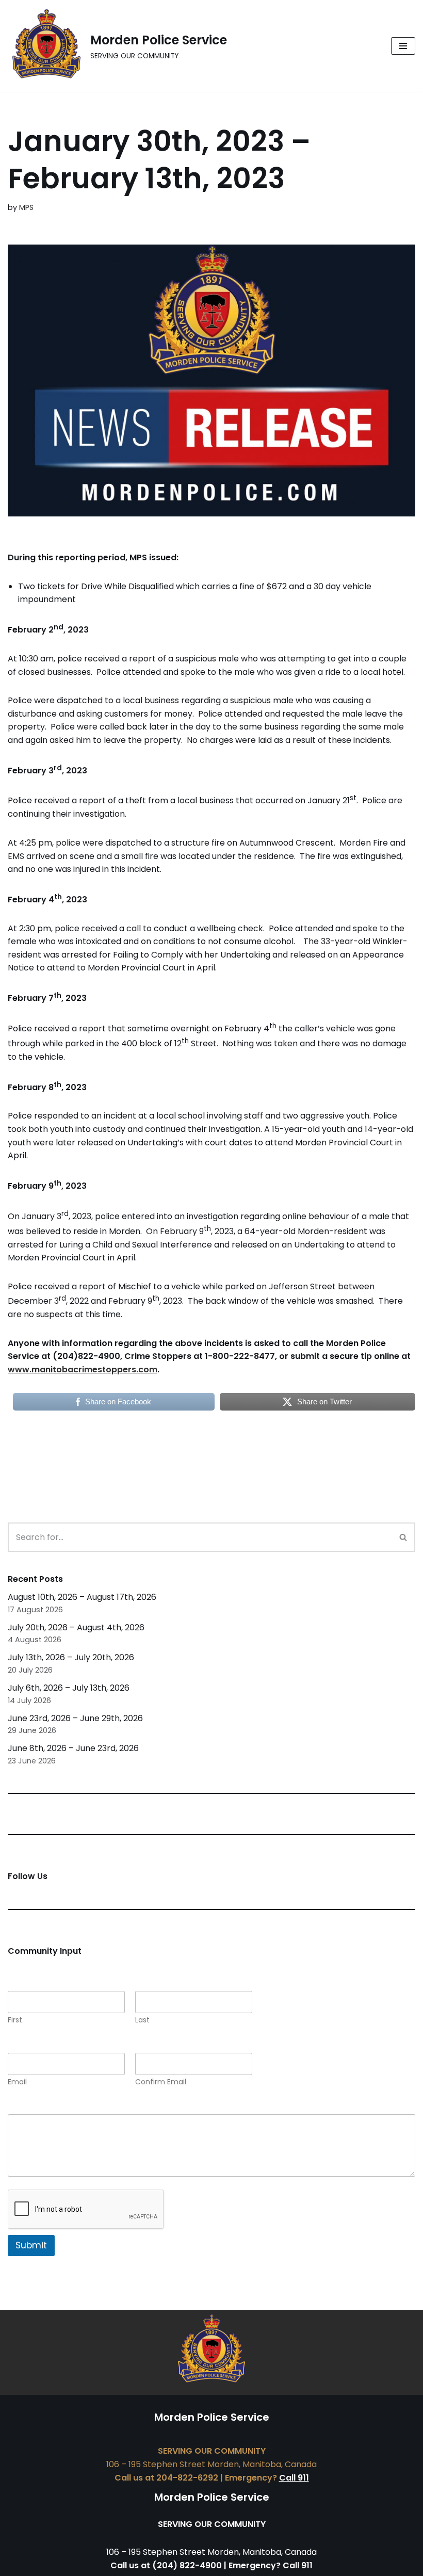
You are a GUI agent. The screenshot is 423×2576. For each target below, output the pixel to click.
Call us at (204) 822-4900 (166, 2565)
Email (17, 2082)
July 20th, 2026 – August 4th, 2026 (76, 1627)
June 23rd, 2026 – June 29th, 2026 (75, 1718)
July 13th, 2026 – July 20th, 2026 (71, 1657)
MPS (26, 207)
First (15, 2020)
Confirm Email (161, 2082)
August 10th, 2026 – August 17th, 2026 (82, 1597)
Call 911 (294, 2478)
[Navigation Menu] (403, 46)
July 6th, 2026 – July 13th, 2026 (69, 1688)
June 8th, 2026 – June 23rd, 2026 (73, 1748)
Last (142, 2020)
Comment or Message (56, 2107)
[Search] (404, 1537)
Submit (31, 2245)
